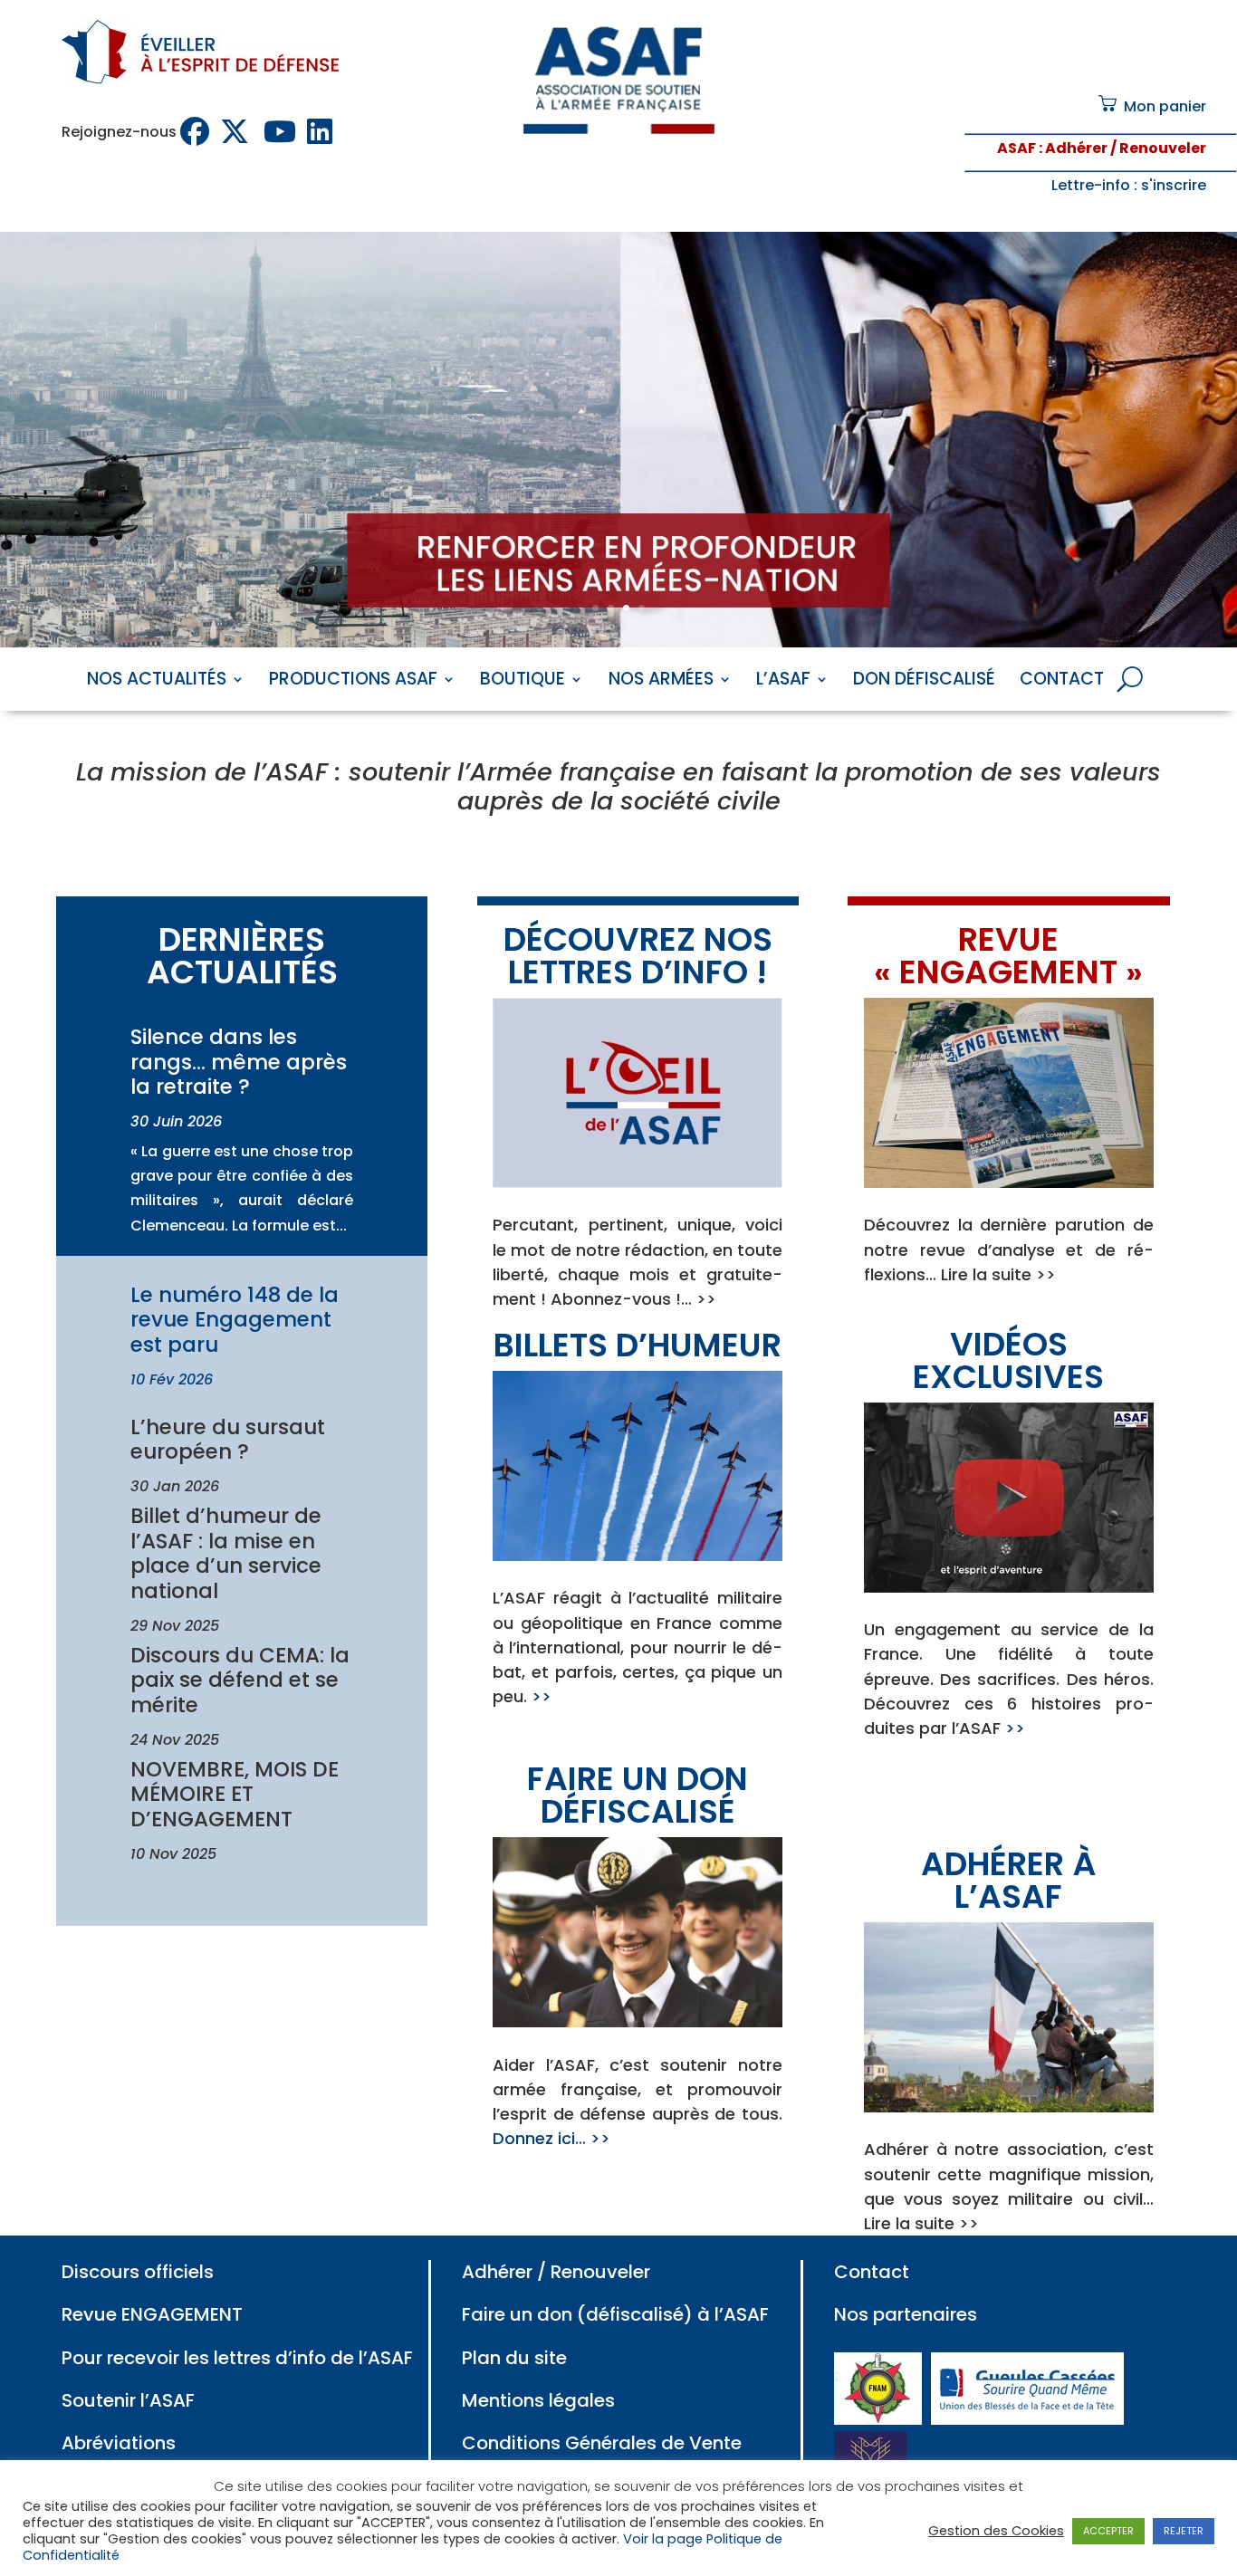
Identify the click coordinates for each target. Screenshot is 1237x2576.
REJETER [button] (1184, 2531)
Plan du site (514, 2358)
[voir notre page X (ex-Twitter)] (238, 132)
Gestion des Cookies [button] (996, 2531)
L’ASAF (783, 682)
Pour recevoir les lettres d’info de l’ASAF (237, 2358)
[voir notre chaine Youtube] (282, 132)
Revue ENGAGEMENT (152, 2314)
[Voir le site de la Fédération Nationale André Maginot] (878, 2418)
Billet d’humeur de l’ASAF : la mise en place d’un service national (226, 1553)
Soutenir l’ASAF (128, 2400)
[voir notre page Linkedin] (321, 132)
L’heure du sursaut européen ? (228, 1440)
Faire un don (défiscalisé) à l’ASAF (615, 2314)
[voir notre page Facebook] (197, 132)
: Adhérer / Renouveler (1121, 148)
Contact (1062, 682)
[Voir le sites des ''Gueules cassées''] (1027, 2418)
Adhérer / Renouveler (556, 2272)
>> (542, 1696)
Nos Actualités (157, 682)
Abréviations (119, 2443)
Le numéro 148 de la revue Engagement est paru (235, 1320)
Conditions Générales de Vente (602, 2443)
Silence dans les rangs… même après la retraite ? (239, 1062)
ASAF (1016, 148)
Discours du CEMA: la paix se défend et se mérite (240, 1680)
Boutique (523, 682)
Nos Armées (661, 682)
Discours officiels (138, 2272)
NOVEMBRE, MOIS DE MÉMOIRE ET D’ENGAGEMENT (235, 1794)
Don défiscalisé (924, 682)
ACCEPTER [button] (1108, 2531)
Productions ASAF (353, 682)
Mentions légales (538, 2400)
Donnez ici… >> (551, 2138)
